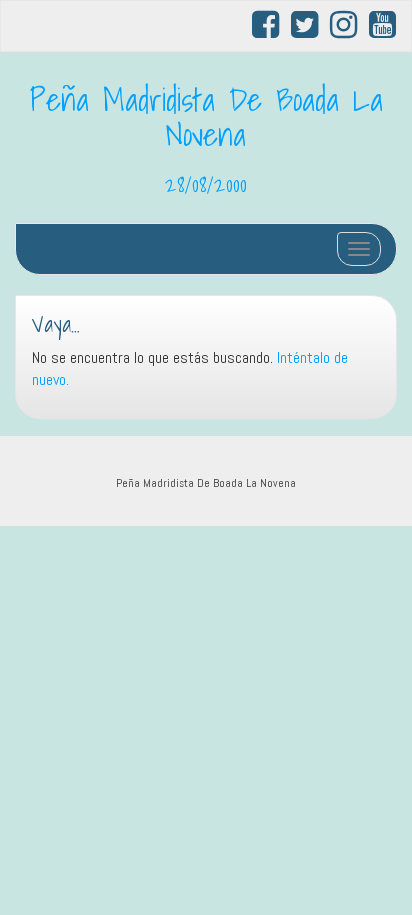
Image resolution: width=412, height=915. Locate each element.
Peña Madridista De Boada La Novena (206, 116)
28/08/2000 (206, 184)
